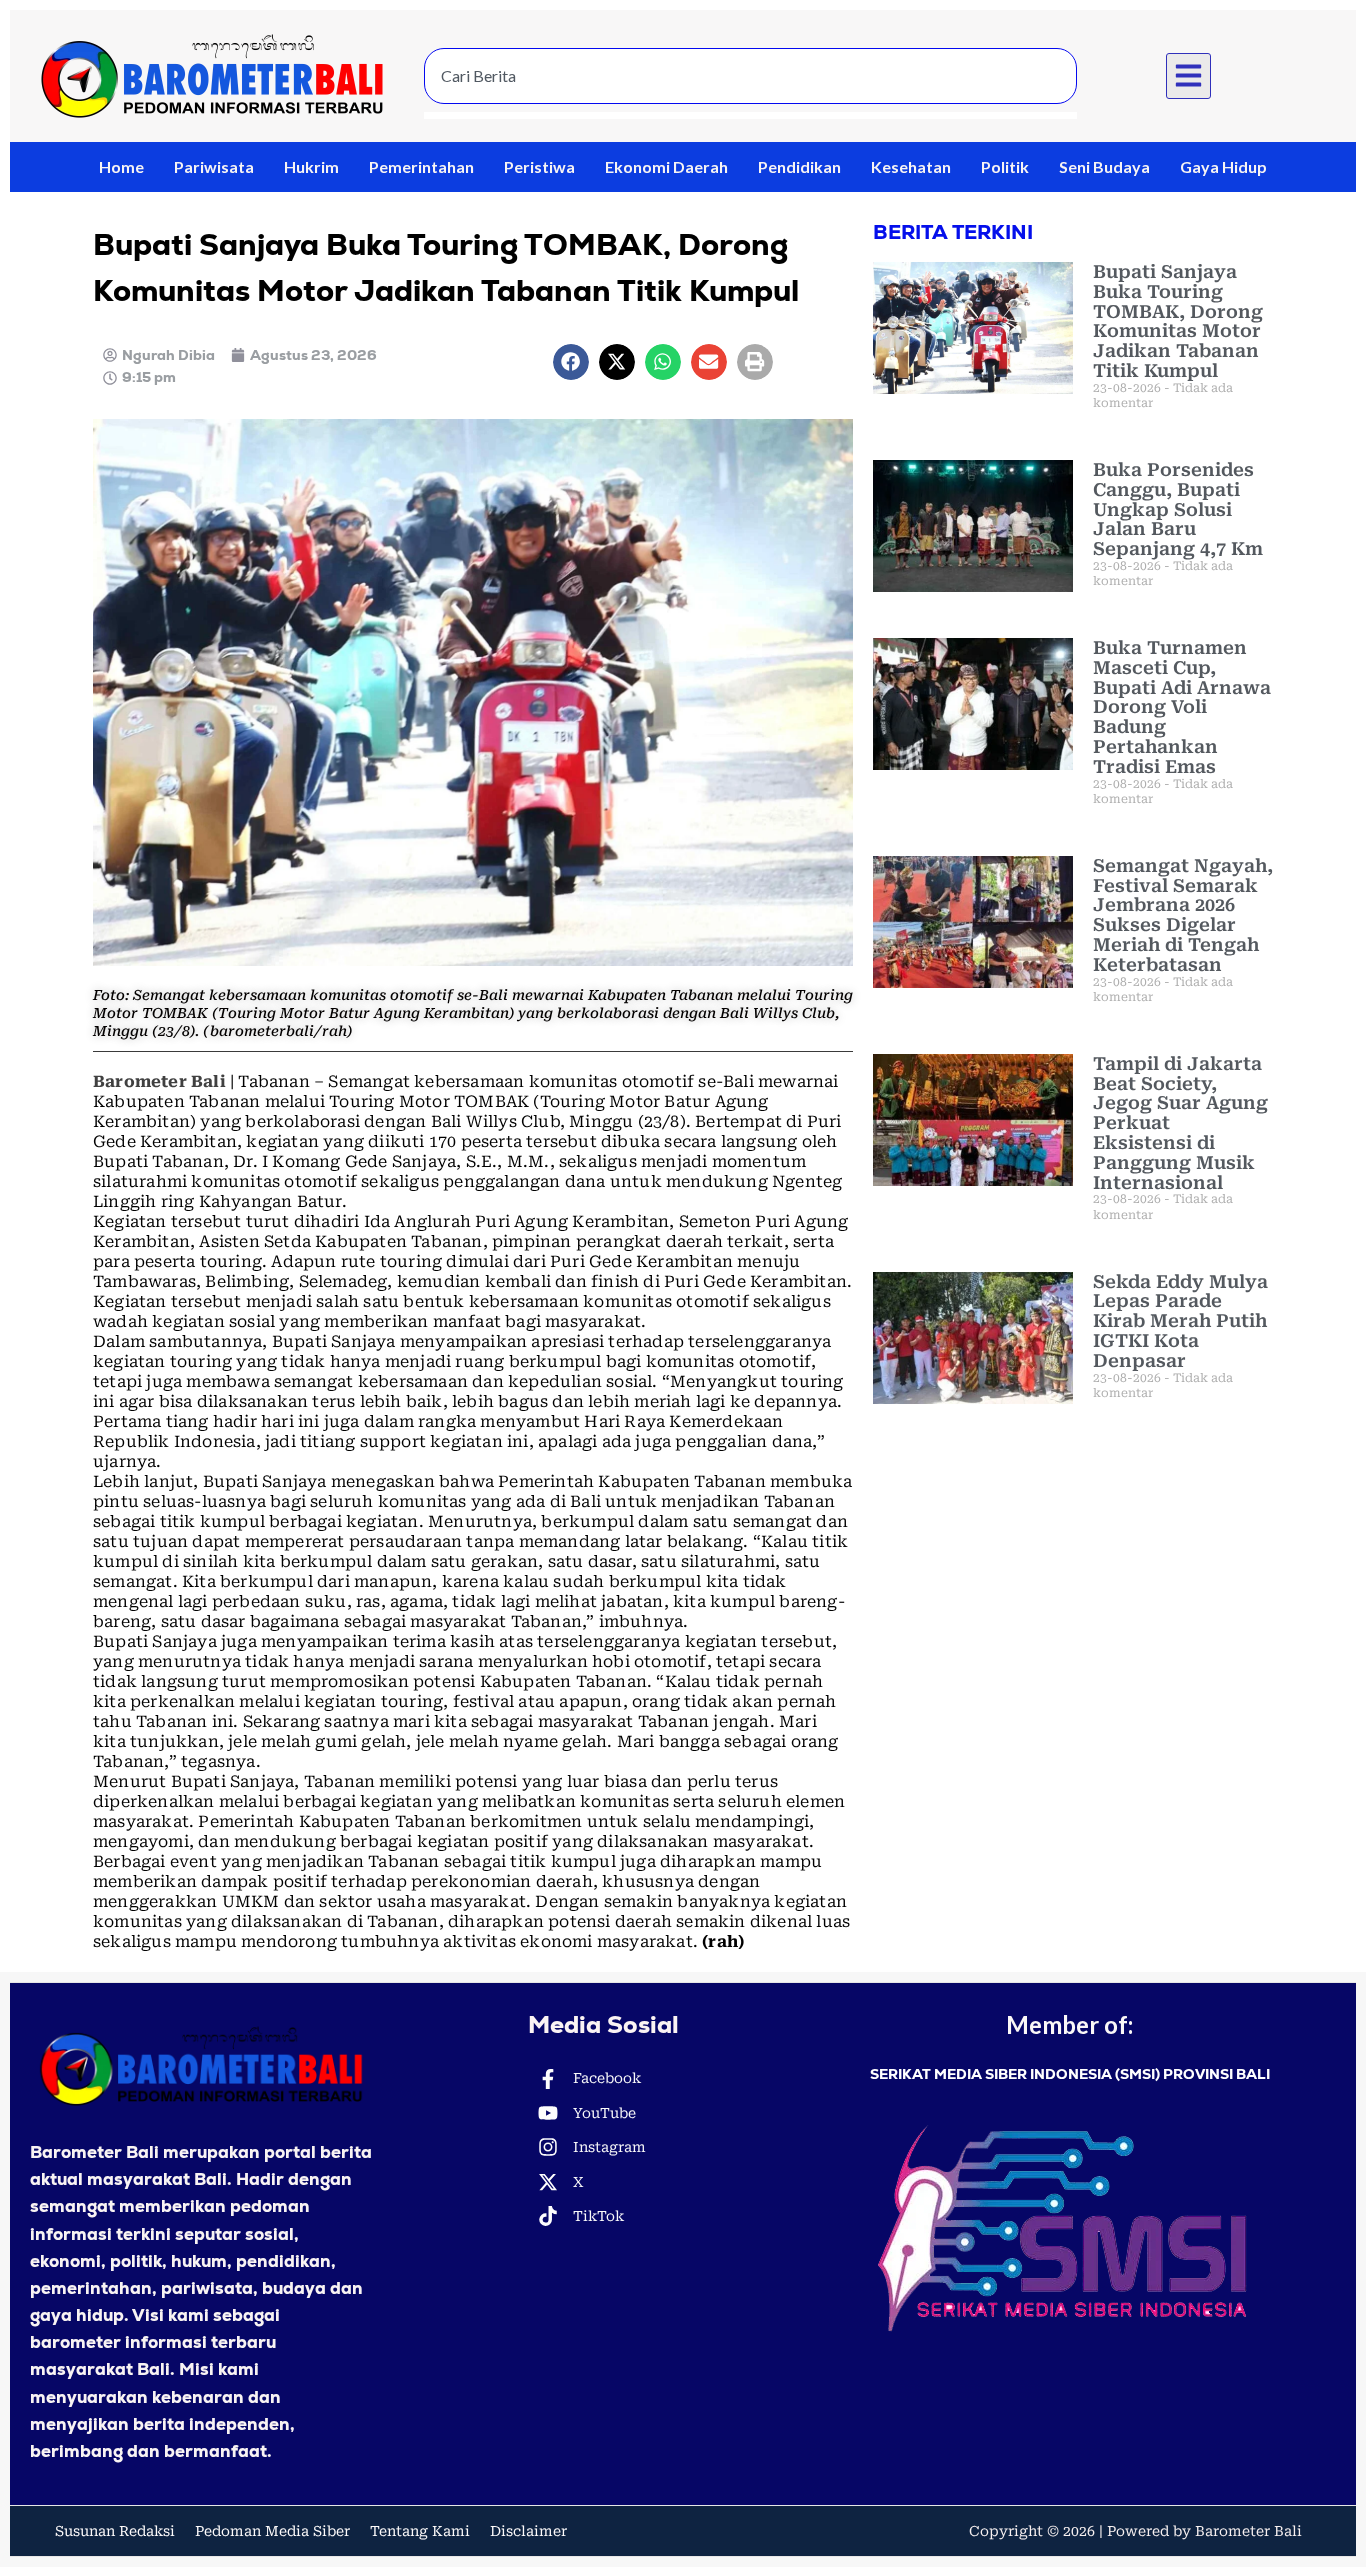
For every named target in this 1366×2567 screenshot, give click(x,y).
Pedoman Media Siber (272, 2531)
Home (121, 166)
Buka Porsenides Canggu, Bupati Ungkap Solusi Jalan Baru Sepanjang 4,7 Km (1178, 509)
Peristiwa (539, 166)
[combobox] (750, 76)
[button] (1189, 76)
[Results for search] (750, 115)
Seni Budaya (1104, 166)
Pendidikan (799, 166)
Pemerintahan (421, 166)
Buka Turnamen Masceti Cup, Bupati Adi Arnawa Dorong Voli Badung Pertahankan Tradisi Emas (1182, 707)
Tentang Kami (420, 2531)
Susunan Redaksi (115, 2531)
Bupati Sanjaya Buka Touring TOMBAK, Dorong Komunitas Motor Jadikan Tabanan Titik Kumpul (1178, 321)
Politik (1005, 166)
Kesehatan (911, 166)
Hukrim (311, 166)
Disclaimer (528, 2531)
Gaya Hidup (1223, 166)
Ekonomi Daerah (666, 166)
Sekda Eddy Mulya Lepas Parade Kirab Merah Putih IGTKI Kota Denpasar (1180, 1321)
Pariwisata (214, 166)
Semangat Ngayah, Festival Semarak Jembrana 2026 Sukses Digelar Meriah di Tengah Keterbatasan (1183, 915)
